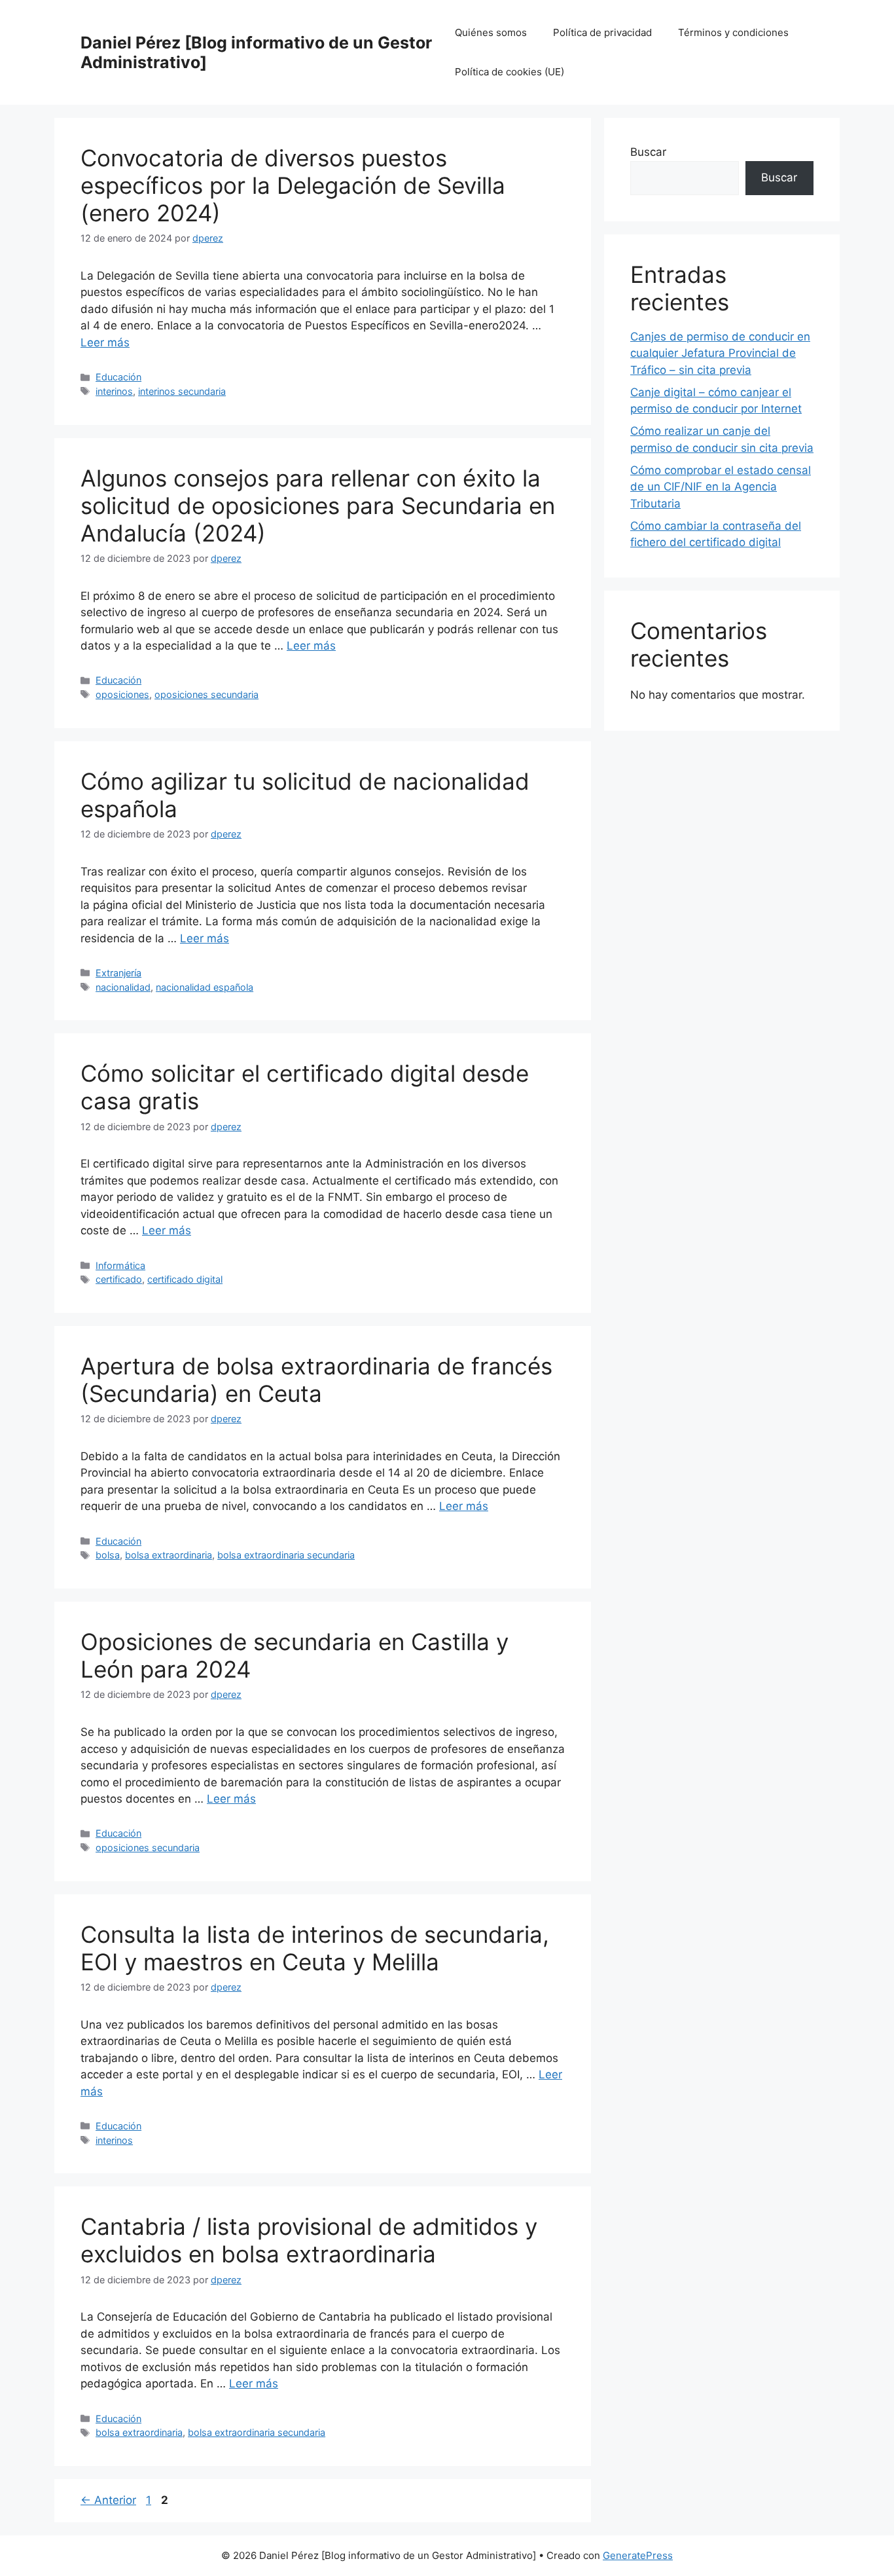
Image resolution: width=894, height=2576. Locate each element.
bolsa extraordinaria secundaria (286, 1555)
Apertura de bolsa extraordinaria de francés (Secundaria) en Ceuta (316, 1380)
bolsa (108, 1555)
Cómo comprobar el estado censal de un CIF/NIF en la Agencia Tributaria (721, 487)
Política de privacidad (602, 32)
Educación (118, 377)
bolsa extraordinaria (169, 1555)
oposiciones (122, 694)
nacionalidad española (205, 987)
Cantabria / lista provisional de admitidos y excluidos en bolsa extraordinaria (309, 2240)
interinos (114, 391)
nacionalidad (123, 987)
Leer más (105, 342)
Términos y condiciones (733, 32)
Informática (120, 1265)
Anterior (108, 2500)
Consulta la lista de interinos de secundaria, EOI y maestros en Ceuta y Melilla (315, 1948)
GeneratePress (638, 2555)
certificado (119, 1279)
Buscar (648, 152)
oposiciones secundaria (206, 694)
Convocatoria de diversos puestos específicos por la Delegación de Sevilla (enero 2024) (293, 185)
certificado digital (185, 1279)
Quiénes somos (491, 32)
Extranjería (118, 973)
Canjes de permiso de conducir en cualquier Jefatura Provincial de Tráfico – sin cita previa (720, 353)
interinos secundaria (182, 391)
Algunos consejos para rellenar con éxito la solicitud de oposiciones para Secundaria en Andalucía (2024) (318, 506)
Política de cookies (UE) (510, 72)
